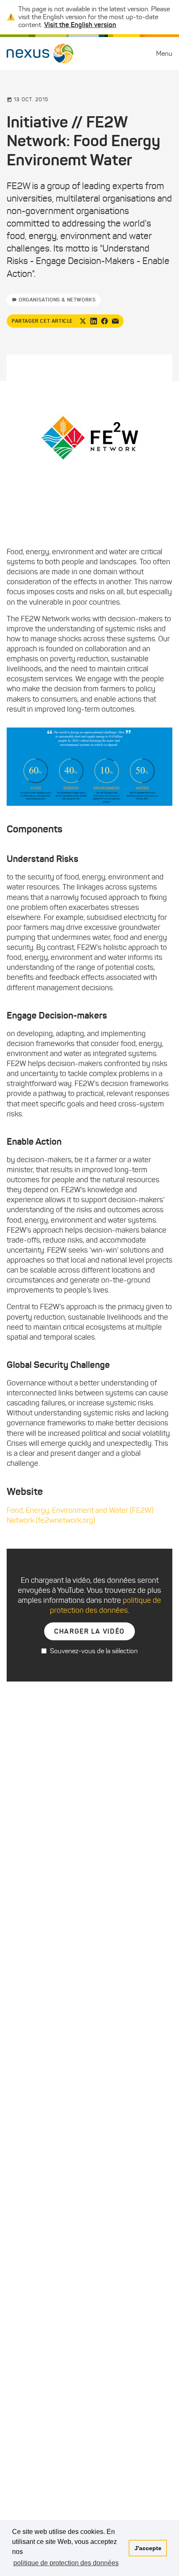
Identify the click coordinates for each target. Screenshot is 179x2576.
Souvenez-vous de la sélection (94, 1651)
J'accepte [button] (148, 2548)
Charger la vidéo (89, 1631)
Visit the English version (80, 25)
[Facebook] (104, 321)
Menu (164, 54)
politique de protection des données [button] (66, 2563)
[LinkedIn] (94, 321)
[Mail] (115, 321)
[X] (83, 321)
